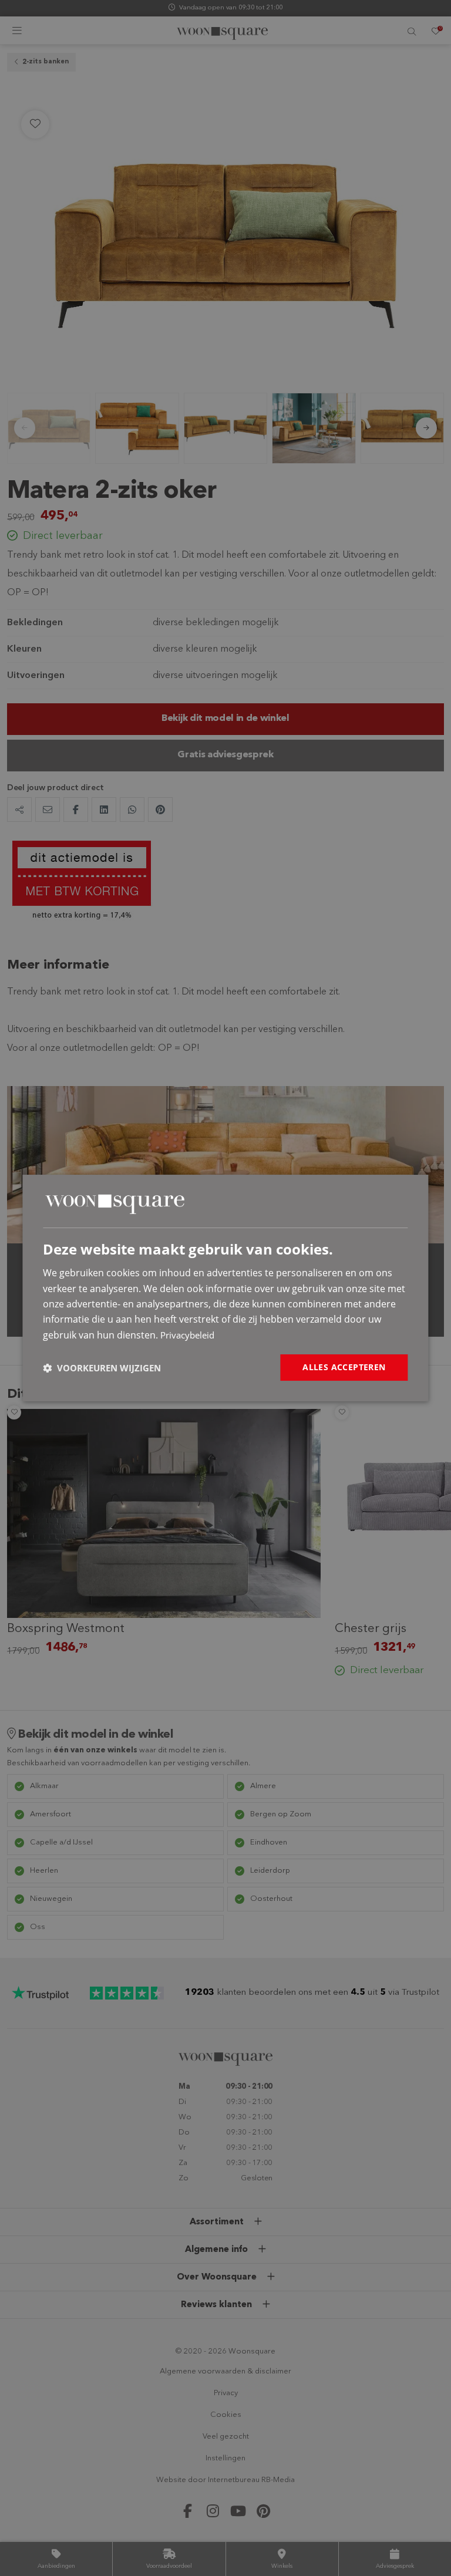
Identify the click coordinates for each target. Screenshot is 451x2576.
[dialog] (225, 1288)
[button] (102, 1368)
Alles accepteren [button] (344, 1367)
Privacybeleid (187, 1335)
